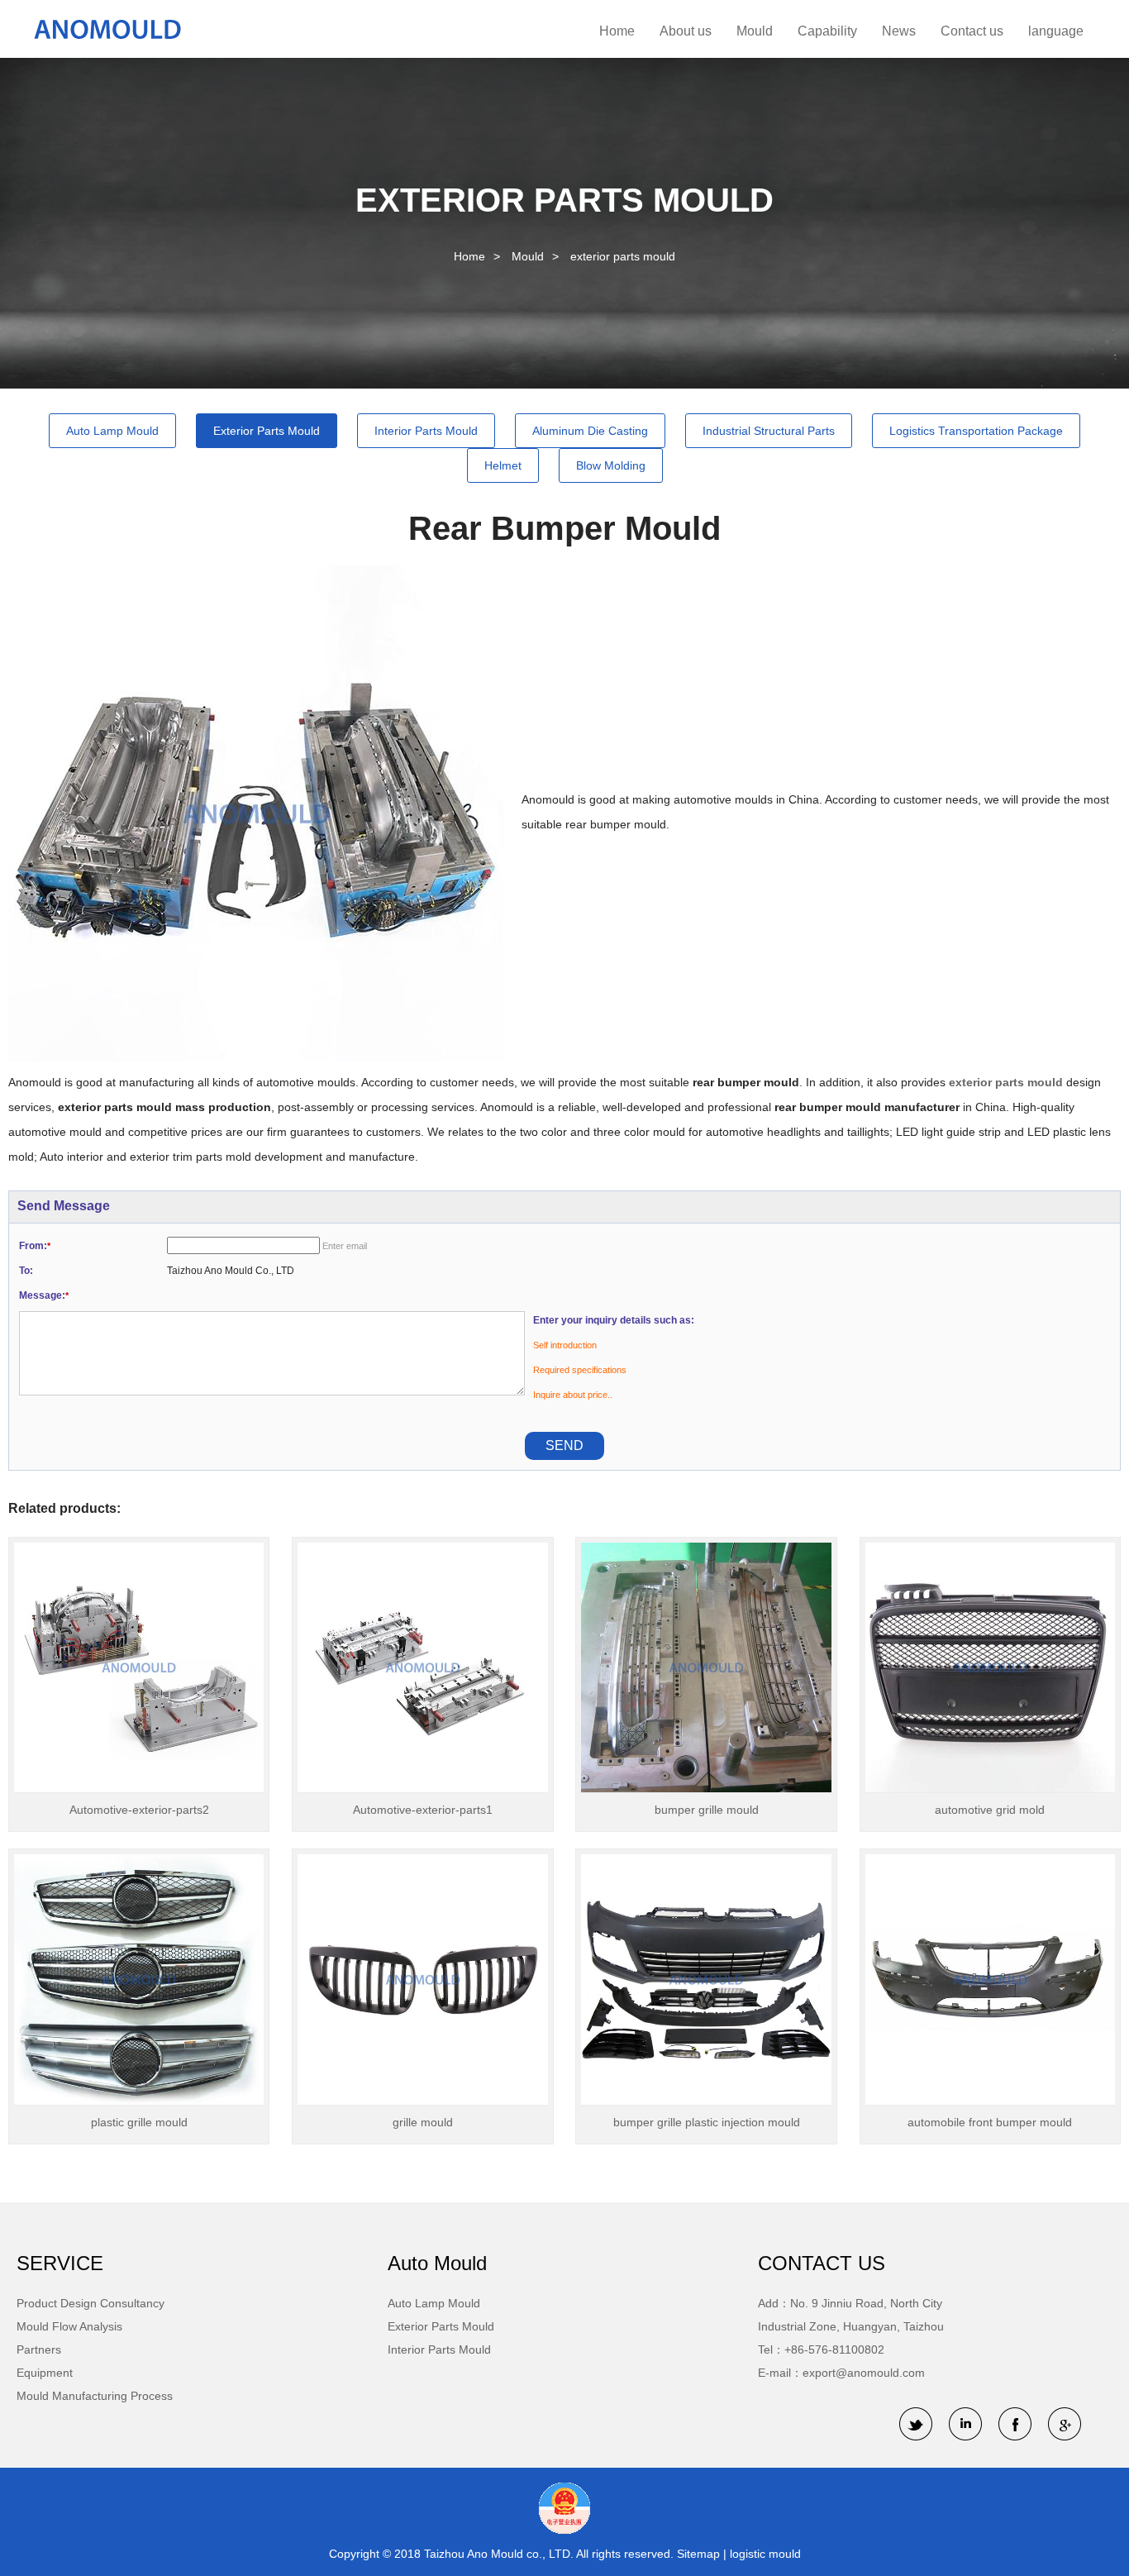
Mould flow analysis (69, 2326)
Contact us (972, 31)
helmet (503, 465)
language (1056, 31)
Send (564, 1445)
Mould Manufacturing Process (95, 2396)
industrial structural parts (769, 431)
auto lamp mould (112, 431)
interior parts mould (426, 431)
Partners (39, 2349)
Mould (755, 31)
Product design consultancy (91, 2303)
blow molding (611, 465)
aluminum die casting (590, 431)
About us (686, 31)
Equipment (45, 2373)
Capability (827, 31)
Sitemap (700, 2554)
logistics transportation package (976, 431)
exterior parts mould (623, 256)
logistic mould (765, 2554)
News (899, 31)
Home (617, 31)
